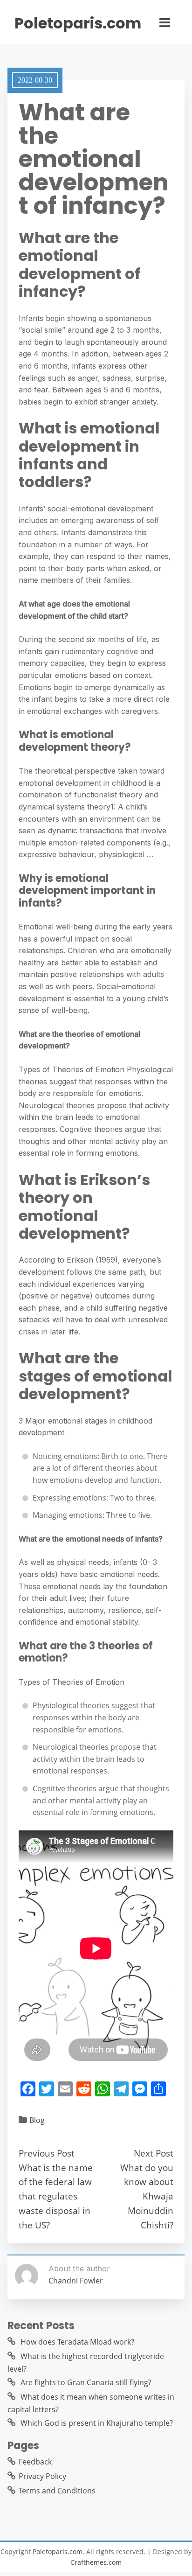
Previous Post (47, 2153)
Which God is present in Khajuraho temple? (97, 2423)
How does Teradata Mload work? (77, 2342)
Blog (37, 2120)
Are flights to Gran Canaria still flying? (86, 2382)
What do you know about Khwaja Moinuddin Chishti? (147, 2196)
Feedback (35, 2462)
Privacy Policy (42, 2476)
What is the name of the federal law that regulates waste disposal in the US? (56, 2196)
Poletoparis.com (78, 23)
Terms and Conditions (57, 2491)
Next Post (154, 2153)
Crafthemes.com (96, 2562)
